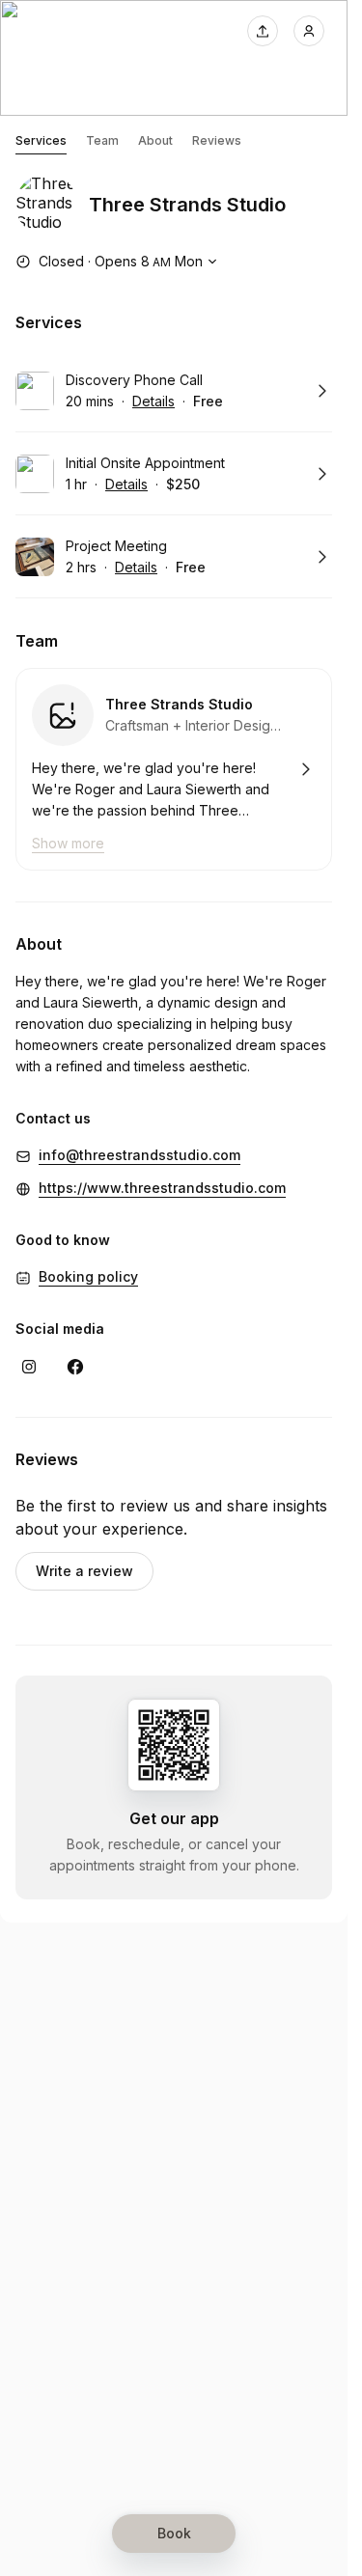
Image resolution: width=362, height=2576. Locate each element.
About (155, 140)
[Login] (309, 31)
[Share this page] (263, 31)
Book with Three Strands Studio (174, 769)
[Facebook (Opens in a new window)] (75, 1367)
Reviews (217, 140)
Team (102, 140)
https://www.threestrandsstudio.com (162, 1188)
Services (41, 140)
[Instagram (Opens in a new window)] (29, 1367)
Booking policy (88, 1276)
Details (153, 401)
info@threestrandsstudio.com (139, 1155)
